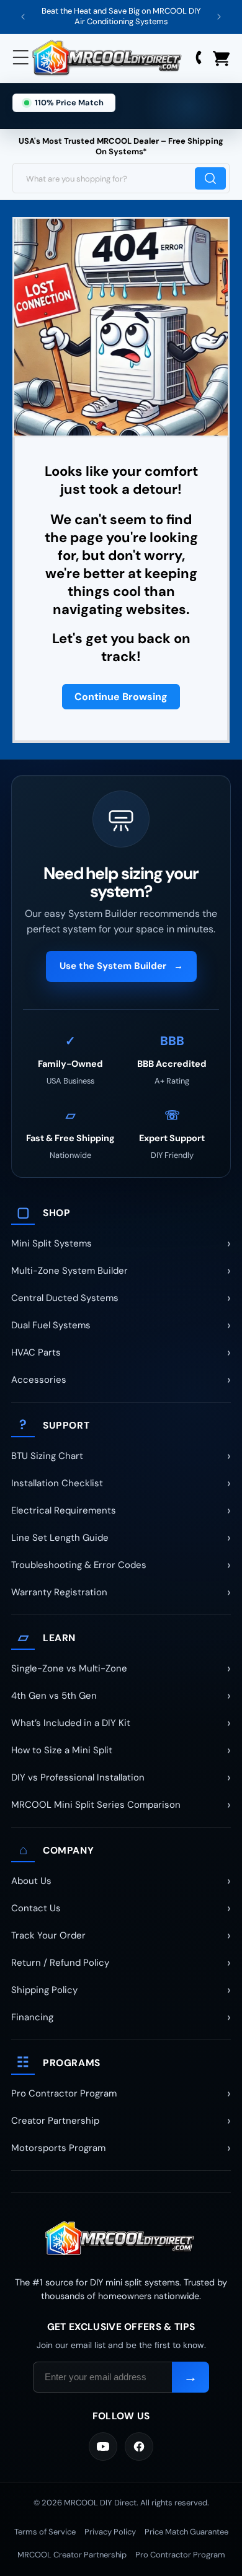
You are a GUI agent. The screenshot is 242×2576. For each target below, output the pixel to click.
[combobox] (121, 178)
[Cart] (221, 59)
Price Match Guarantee (186, 2532)
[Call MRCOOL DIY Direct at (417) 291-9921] (199, 59)
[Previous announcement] (23, 17)
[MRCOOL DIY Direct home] (121, 2239)
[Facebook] (139, 2447)
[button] (22, 58)
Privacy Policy (110, 2532)
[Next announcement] (219, 17)
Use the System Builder (121, 966)
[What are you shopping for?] (210, 178)
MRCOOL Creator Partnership (72, 2555)
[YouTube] (103, 2447)
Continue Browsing (121, 697)
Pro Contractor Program (180, 2555)
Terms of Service (45, 2532)
